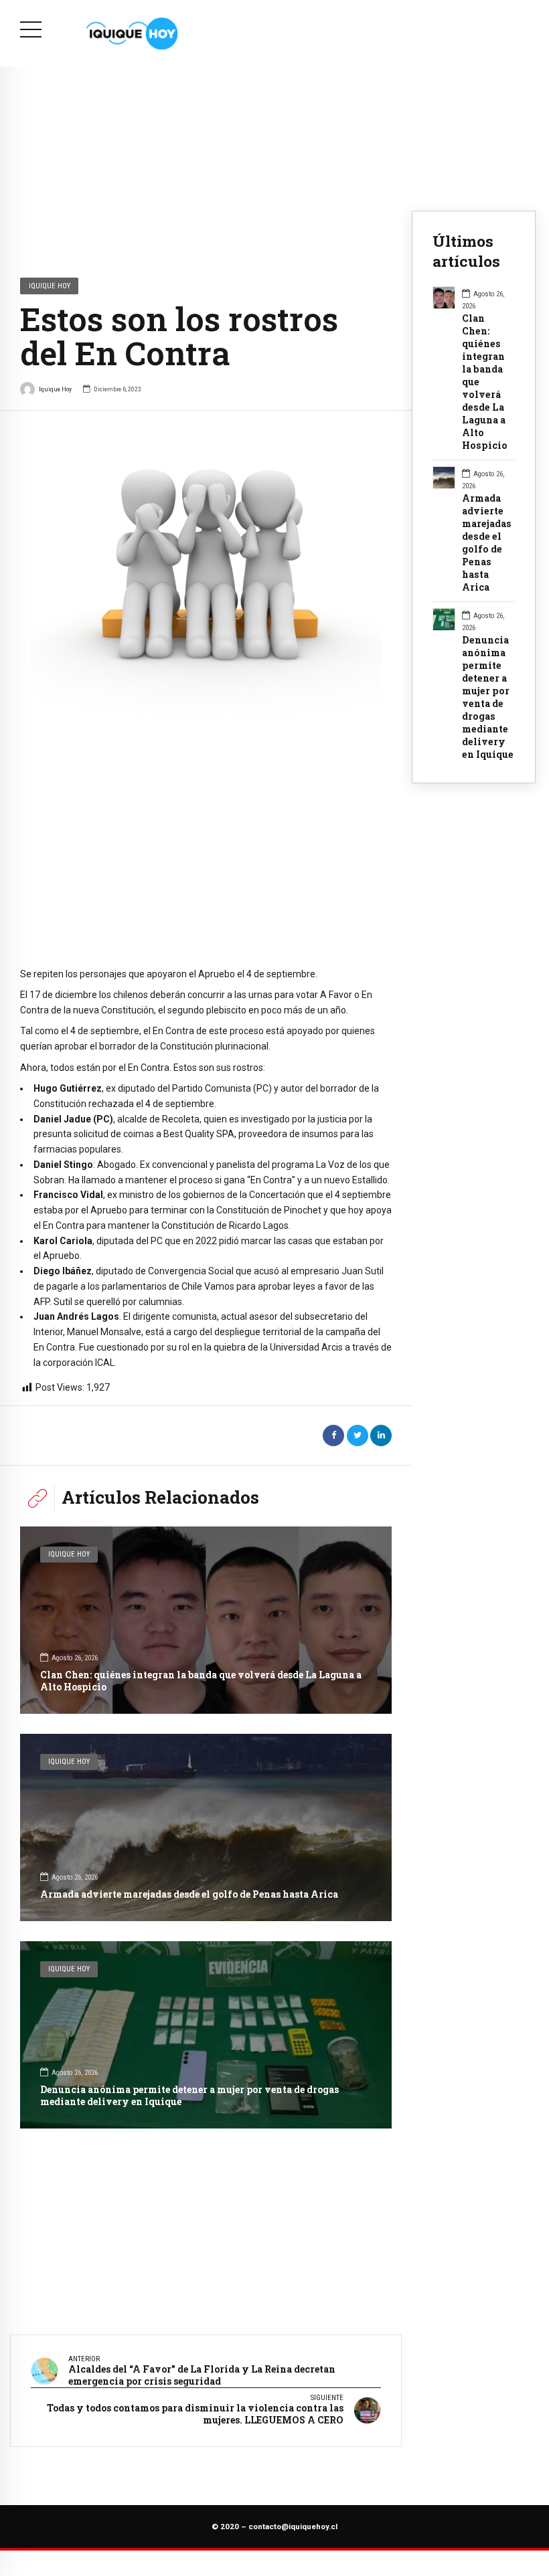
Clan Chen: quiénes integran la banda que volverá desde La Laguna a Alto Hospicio (201, 1681)
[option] (206, 600)
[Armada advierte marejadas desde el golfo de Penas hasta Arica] (206, 1827)
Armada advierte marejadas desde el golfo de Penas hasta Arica (189, 1894)
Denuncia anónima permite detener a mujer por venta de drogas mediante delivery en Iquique (189, 2095)
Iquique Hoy (50, 286)
